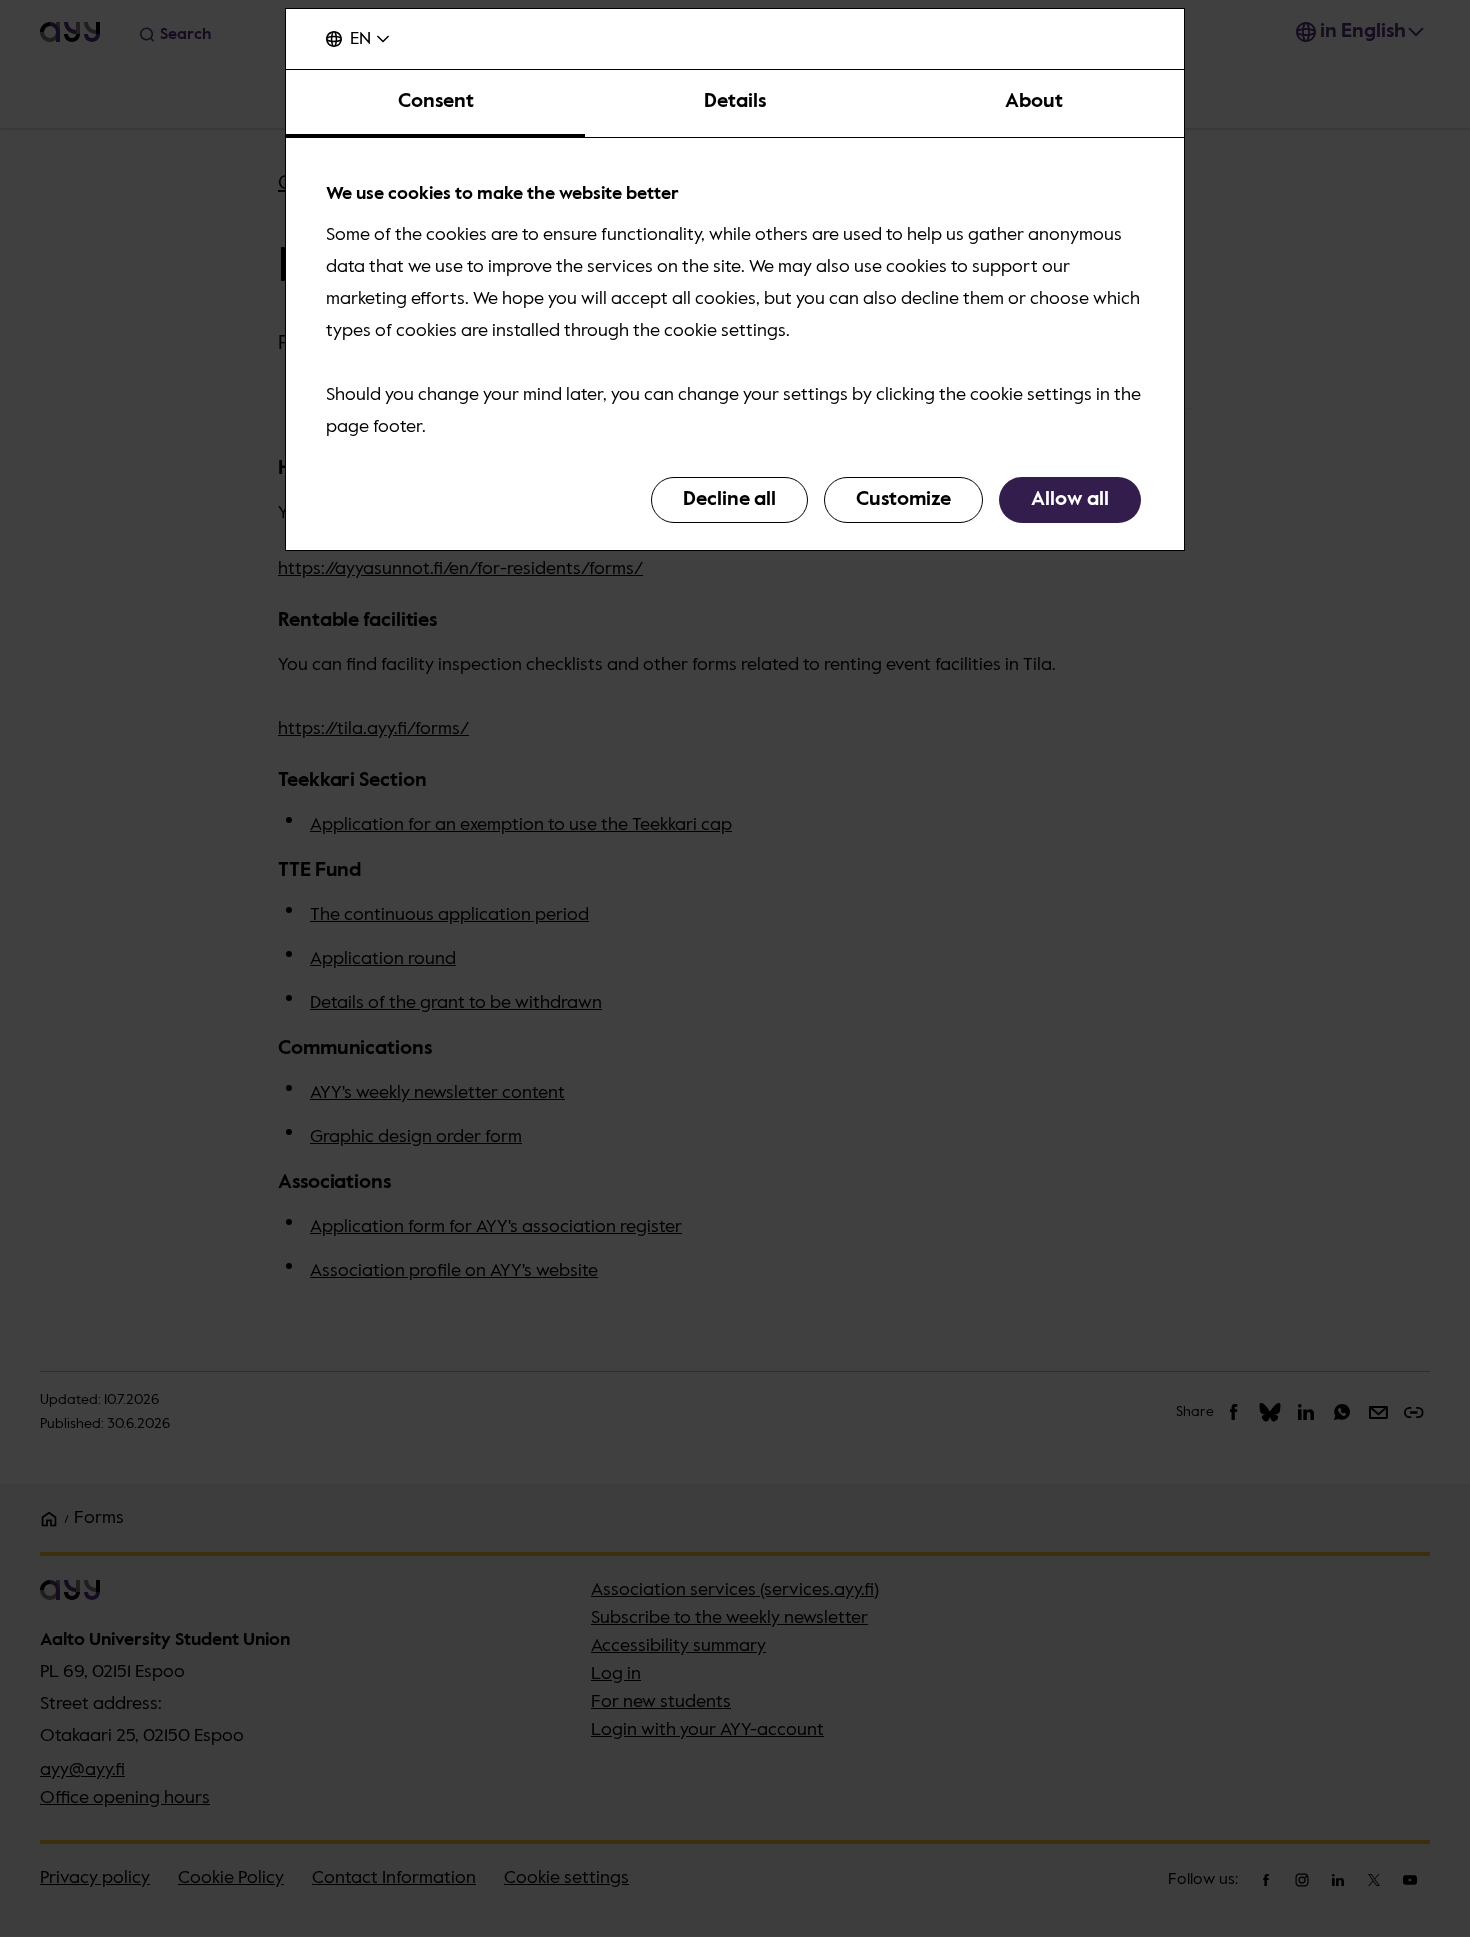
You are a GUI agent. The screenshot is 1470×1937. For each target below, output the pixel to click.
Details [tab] (735, 102)
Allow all (1070, 500)
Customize (903, 500)
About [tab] (1034, 102)
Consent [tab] (436, 102)
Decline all (729, 500)
